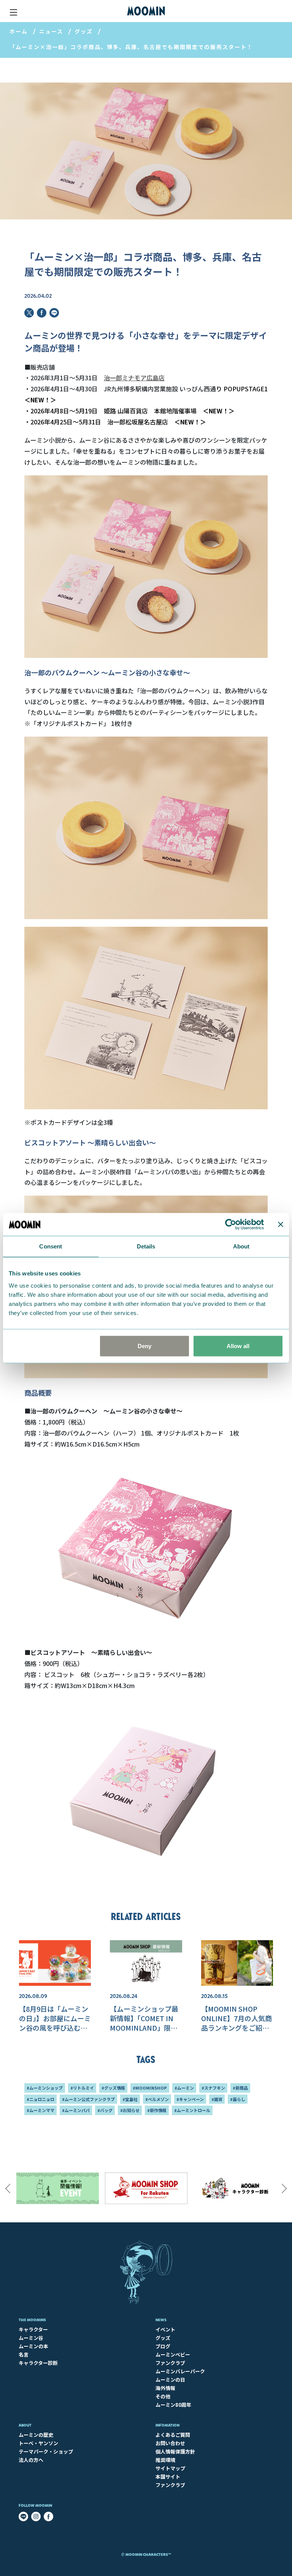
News (161, 2320)
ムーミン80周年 (173, 2405)
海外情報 (165, 2388)
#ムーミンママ (40, 2110)
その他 (163, 2396)
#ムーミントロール (192, 2110)
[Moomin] (146, 11)
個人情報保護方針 (175, 2451)
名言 (24, 2354)
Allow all (238, 1346)
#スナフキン (213, 2088)
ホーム (19, 31)
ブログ (163, 2346)
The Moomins (32, 2320)
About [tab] (241, 1246)
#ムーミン (184, 2088)
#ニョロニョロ (40, 2099)
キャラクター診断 (38, 2363)
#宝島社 (130, 2099)
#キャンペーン (190, 2099)
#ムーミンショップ (45, 2088)
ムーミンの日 (170, 2380)
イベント (165, 2329)
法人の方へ (31, 2460)
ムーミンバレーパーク (180, 2371)
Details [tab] (146, 1246)
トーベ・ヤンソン (38, 2443)
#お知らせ (130, 2110)
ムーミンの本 (33, 2346)
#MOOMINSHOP (150, 2088)
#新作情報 (157, 2110)
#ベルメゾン (157, 2099)
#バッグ (105, 2110)
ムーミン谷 (31, 2338)
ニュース (51, 31)
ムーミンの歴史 (36, 2435)
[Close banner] (281, 1224)
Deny (144, 1346)
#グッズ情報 (113, 2088)
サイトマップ (170, 2468)
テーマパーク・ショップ (46, 2451)
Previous (8, 2188)
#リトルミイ (82, 2088)
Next (284, 2188)
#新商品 (240, 2088)
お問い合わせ (170, 2443)
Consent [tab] (51, 1246)
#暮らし (238, 2099)
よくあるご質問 (173, 2435)
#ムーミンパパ (76, 2110)
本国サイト (168, 2477)
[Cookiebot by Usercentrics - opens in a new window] (231, 1224)
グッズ (84, 31)
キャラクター (33, 2329)
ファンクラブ (170, 2363)
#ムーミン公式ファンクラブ (88, 2099)
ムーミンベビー (173, 2354)
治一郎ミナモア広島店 (134, 378)
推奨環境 (165, 2460)
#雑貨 (217, 2099)
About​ (25, 2425)
